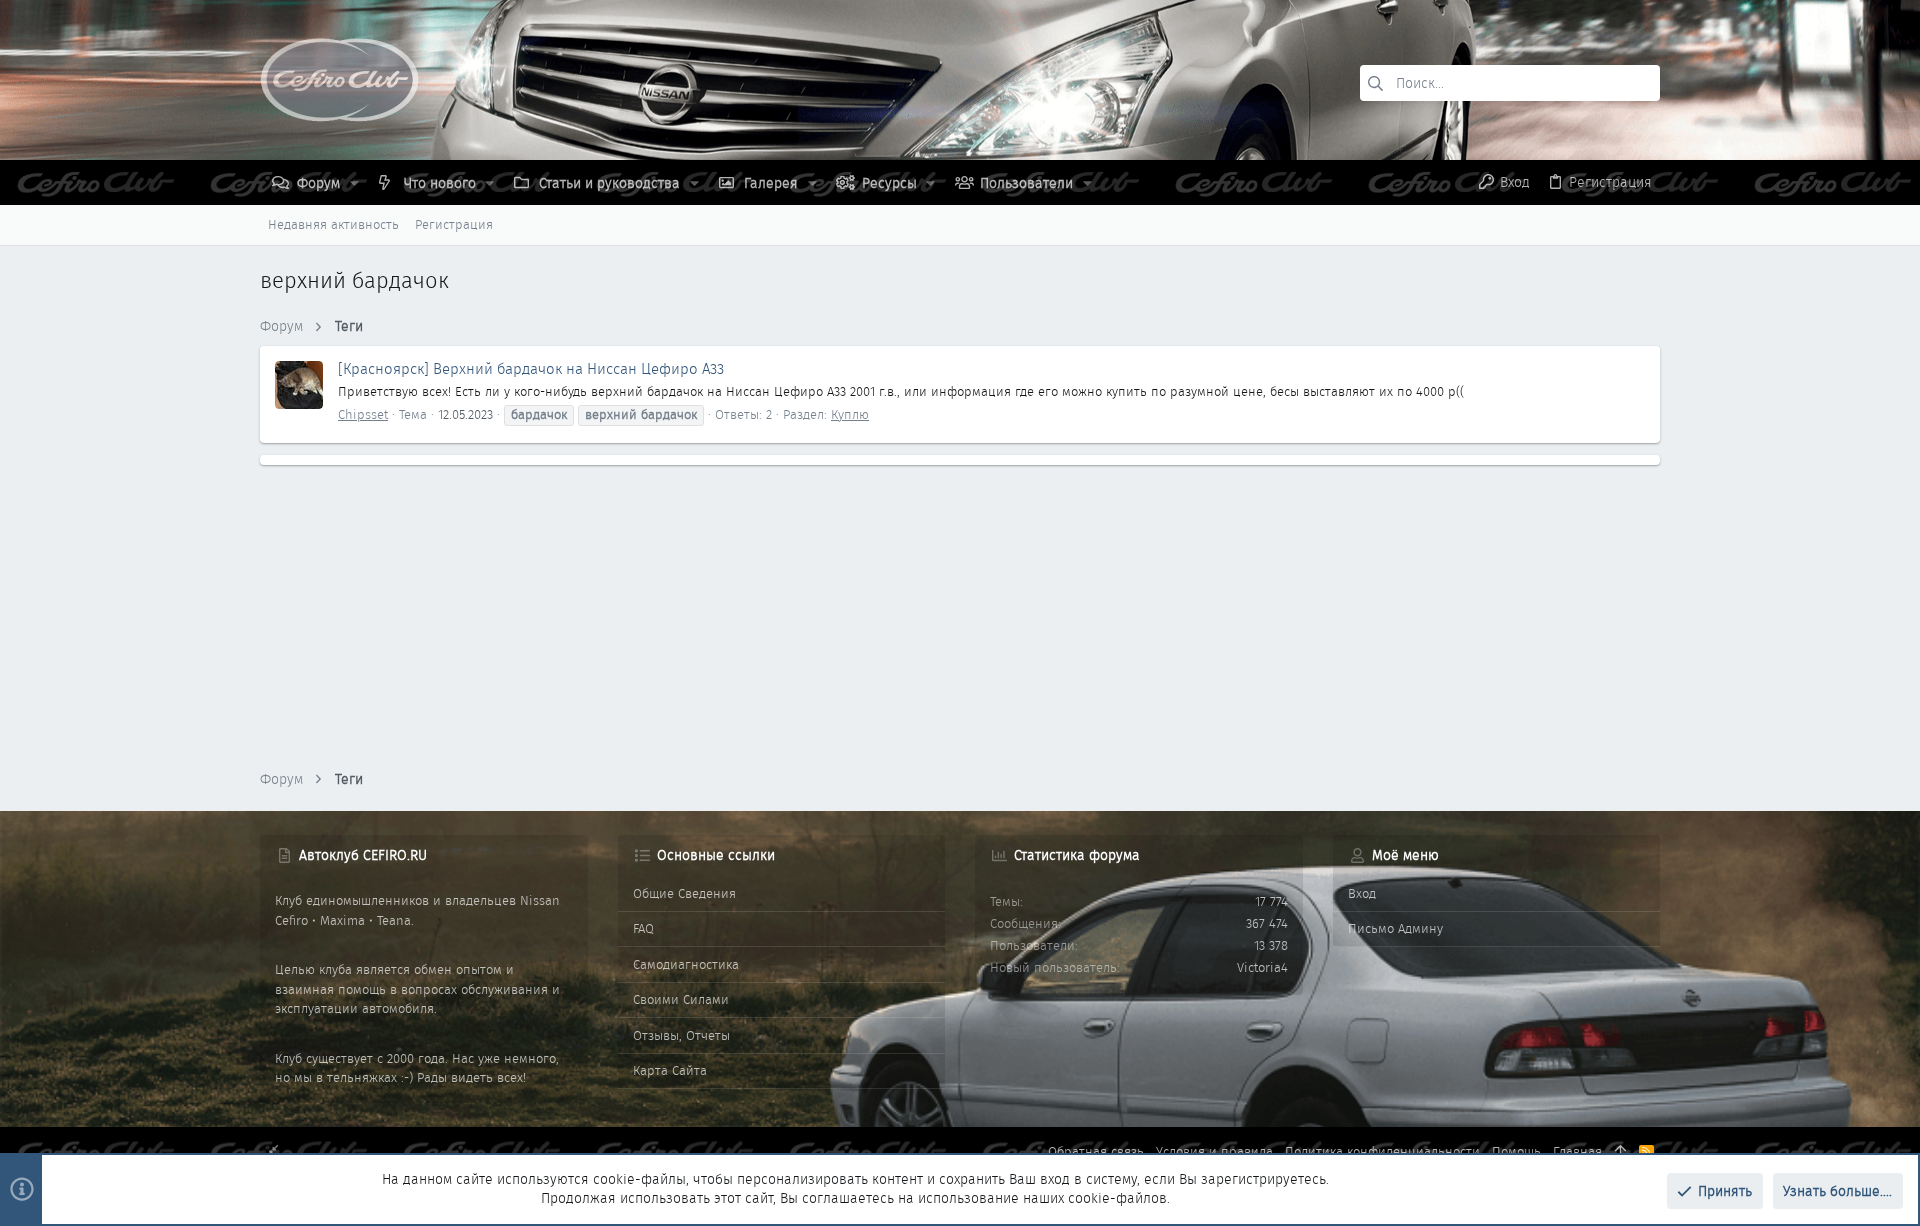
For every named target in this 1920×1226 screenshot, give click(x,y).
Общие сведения (684, 893)
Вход (1362, 893)
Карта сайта (670, 1070)
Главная (1577, 1151)
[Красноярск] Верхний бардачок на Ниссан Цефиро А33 (531, 369)
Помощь (1516, 1151)
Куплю (850, 414)
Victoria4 (1262, 967)
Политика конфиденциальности (1382, 1151)
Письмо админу (1395, 928)
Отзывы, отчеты (681, 1035)
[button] (354, 183)
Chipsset (363, 414)
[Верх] (1620, 1152)
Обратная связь (1096, 1151)
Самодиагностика (686, 964)
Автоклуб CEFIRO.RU (363, 855)
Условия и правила (1214, 1151)
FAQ (643, 928)
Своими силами (681, 999)
